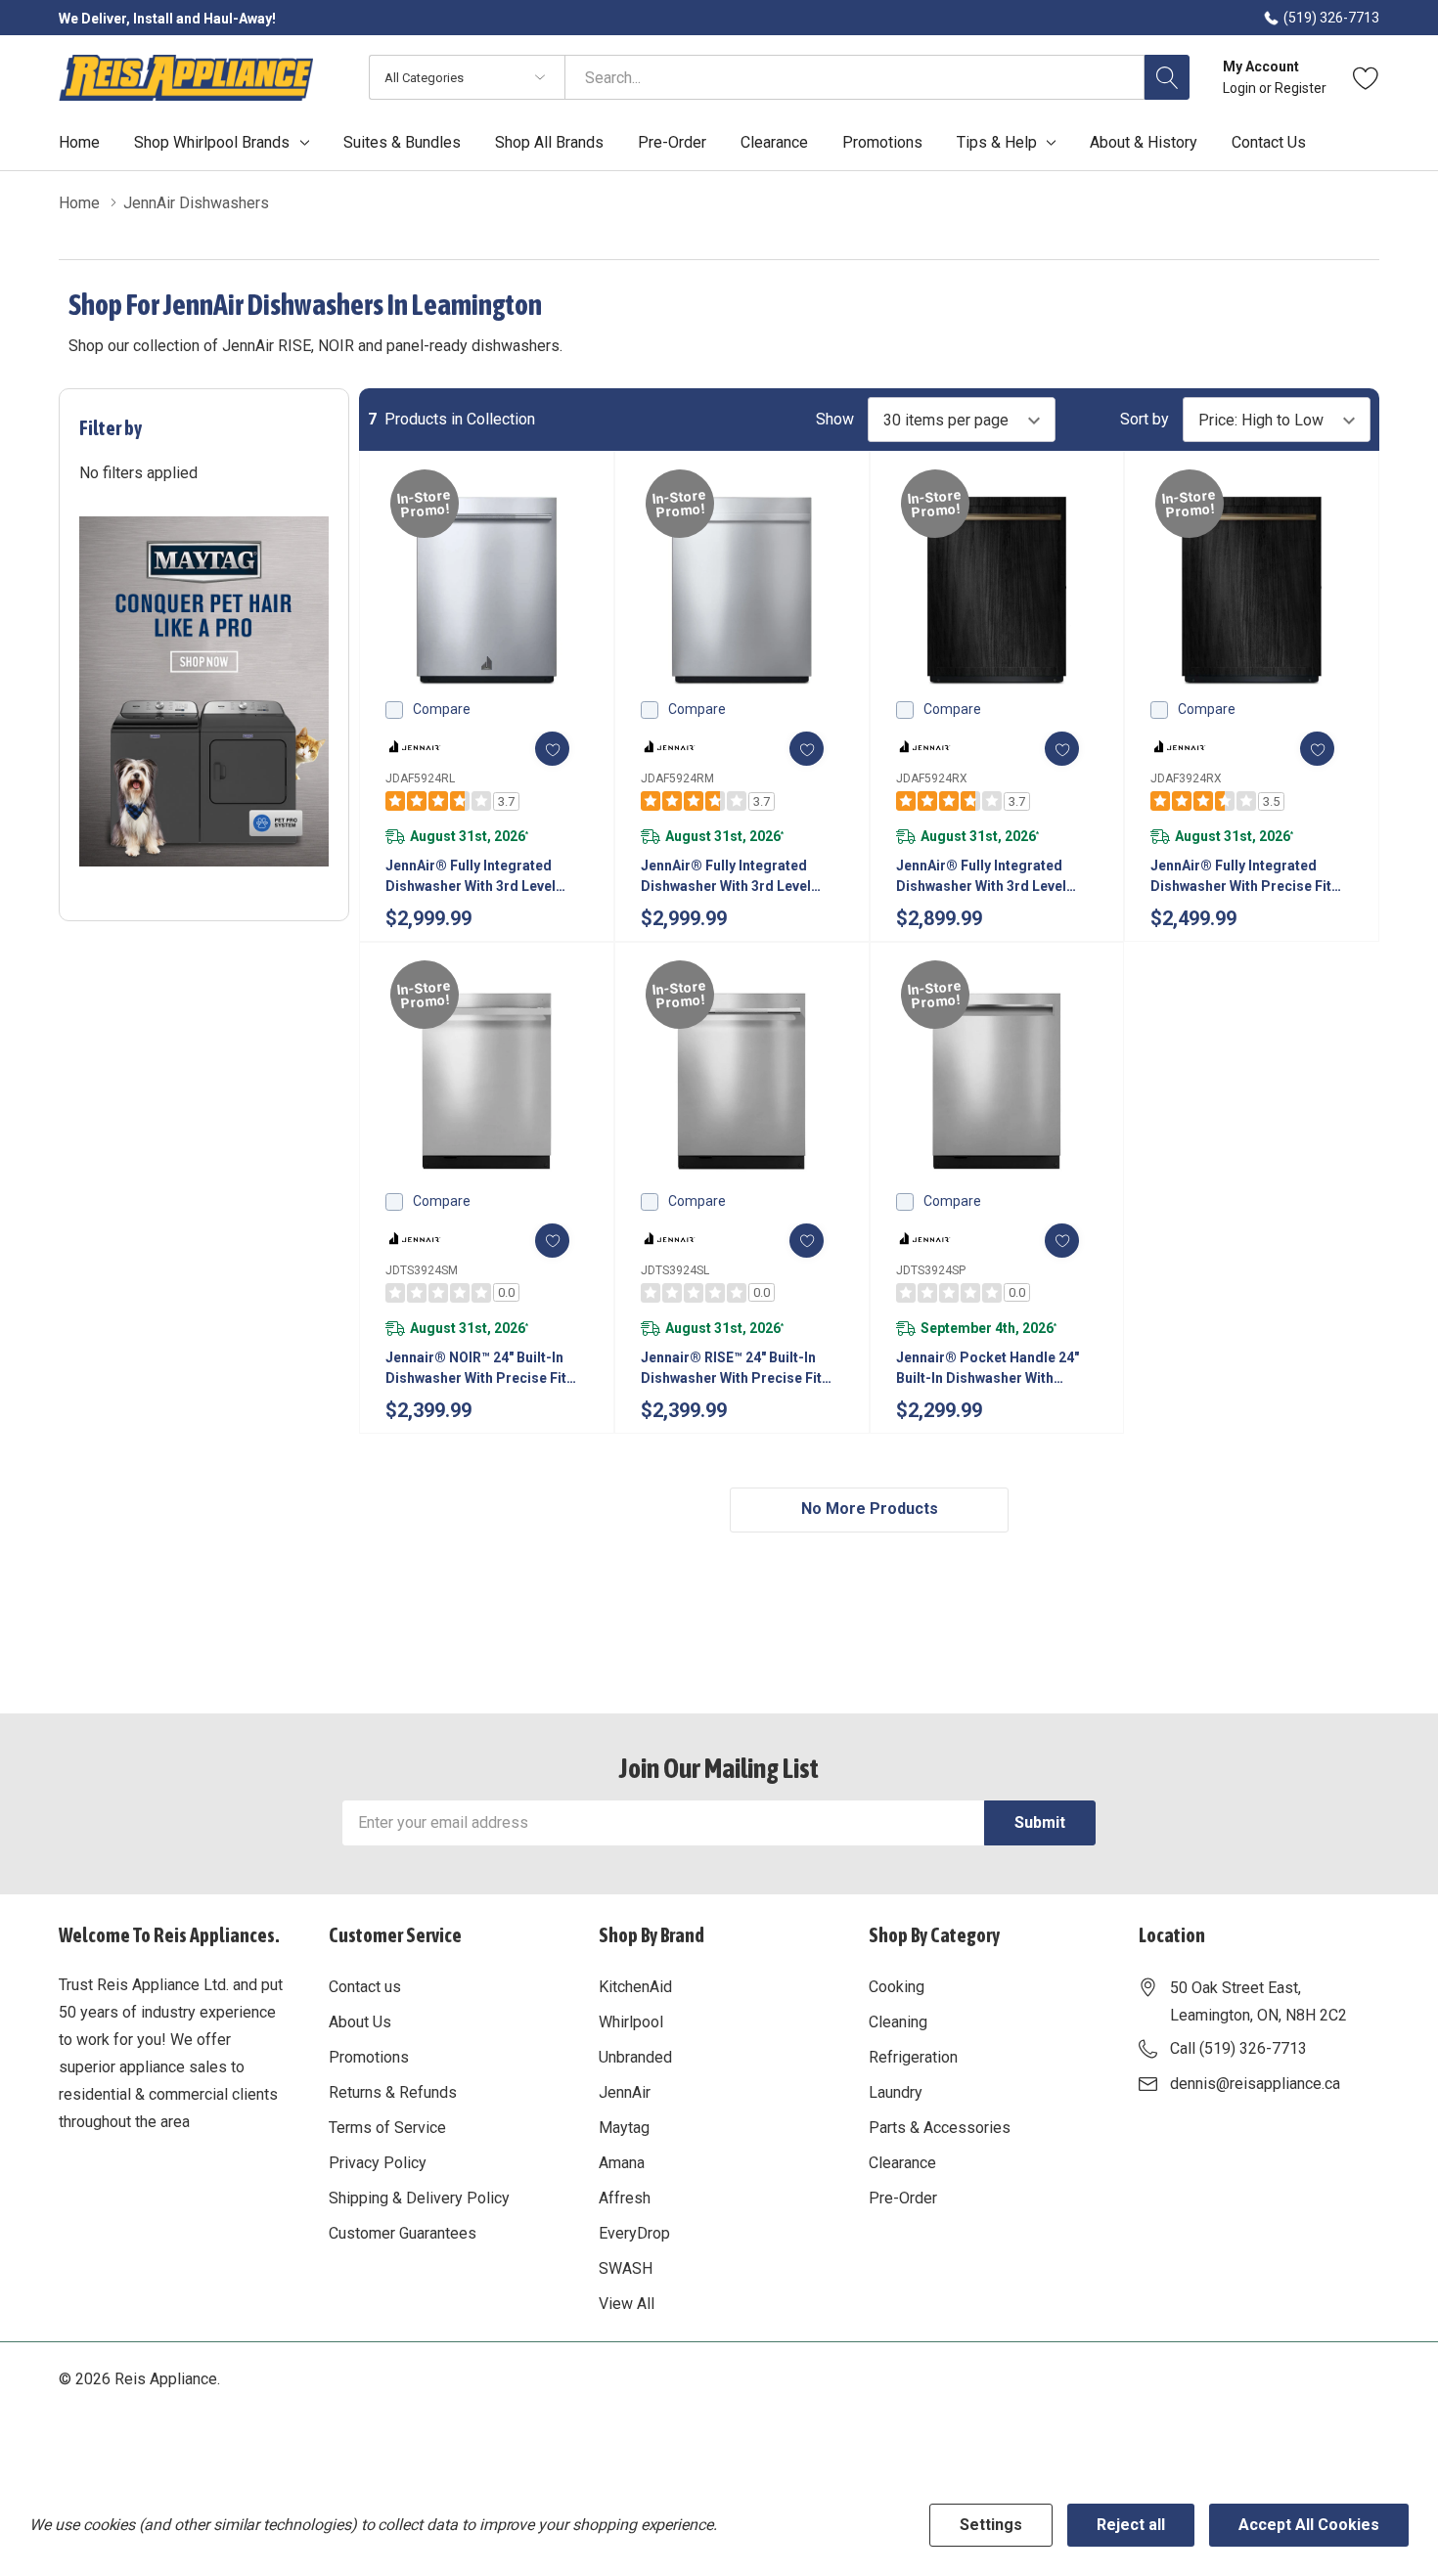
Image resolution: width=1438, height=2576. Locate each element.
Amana (622, 2163)
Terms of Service (387, 2128)
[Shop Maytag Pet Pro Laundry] (204, 692)
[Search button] (1167, 77)
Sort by (1145, 420)
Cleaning (898, 2022)
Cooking (897, 1987)
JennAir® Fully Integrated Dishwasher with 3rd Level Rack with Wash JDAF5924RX (990, 877)
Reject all (1131, 2525)
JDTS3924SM (422, 1270)
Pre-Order (903, 2198)
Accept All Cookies (1309, 2525)
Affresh (625, 2198)
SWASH (626, 2268)
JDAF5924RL (420, 778)
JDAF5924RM (677, 778)
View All (627, 2304)
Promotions (369, 2057)
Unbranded (635, 2057)
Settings (991, 2525)
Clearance (902, 2163)
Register (1301, 88)
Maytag (624, 2128)
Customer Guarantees (403, 2233)
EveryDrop (634, 2233)
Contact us (365, 1987)
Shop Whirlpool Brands (212, 143)
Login (1241, 88)
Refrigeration (913, 2057)
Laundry (896, 2092)
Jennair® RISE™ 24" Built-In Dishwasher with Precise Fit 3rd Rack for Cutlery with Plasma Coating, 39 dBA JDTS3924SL (731, 1369)
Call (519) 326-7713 (1238, 2048)
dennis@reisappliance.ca (1255, 2084)
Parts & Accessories (940, 2128)
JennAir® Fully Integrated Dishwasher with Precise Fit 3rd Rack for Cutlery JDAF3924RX (1241, 877)
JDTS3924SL (675, 1270)
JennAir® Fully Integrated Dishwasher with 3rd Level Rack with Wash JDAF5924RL (479, 877)
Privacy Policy (378, 2163)
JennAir (625, 2092)
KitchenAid (635, 1987)
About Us (360, 2022)
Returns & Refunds (393, 2092)
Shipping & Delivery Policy (419, 2198)
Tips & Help (997, 143)
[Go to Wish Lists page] (1366, 77)
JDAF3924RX (1186, 778)
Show (835, 420)
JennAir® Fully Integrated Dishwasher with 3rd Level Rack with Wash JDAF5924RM (737, 877)
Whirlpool (631, 2022)
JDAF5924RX (932, 778)
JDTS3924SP (931, 1270)
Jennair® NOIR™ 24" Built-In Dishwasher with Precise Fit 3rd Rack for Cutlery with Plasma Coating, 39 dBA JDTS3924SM (476, 1369)
